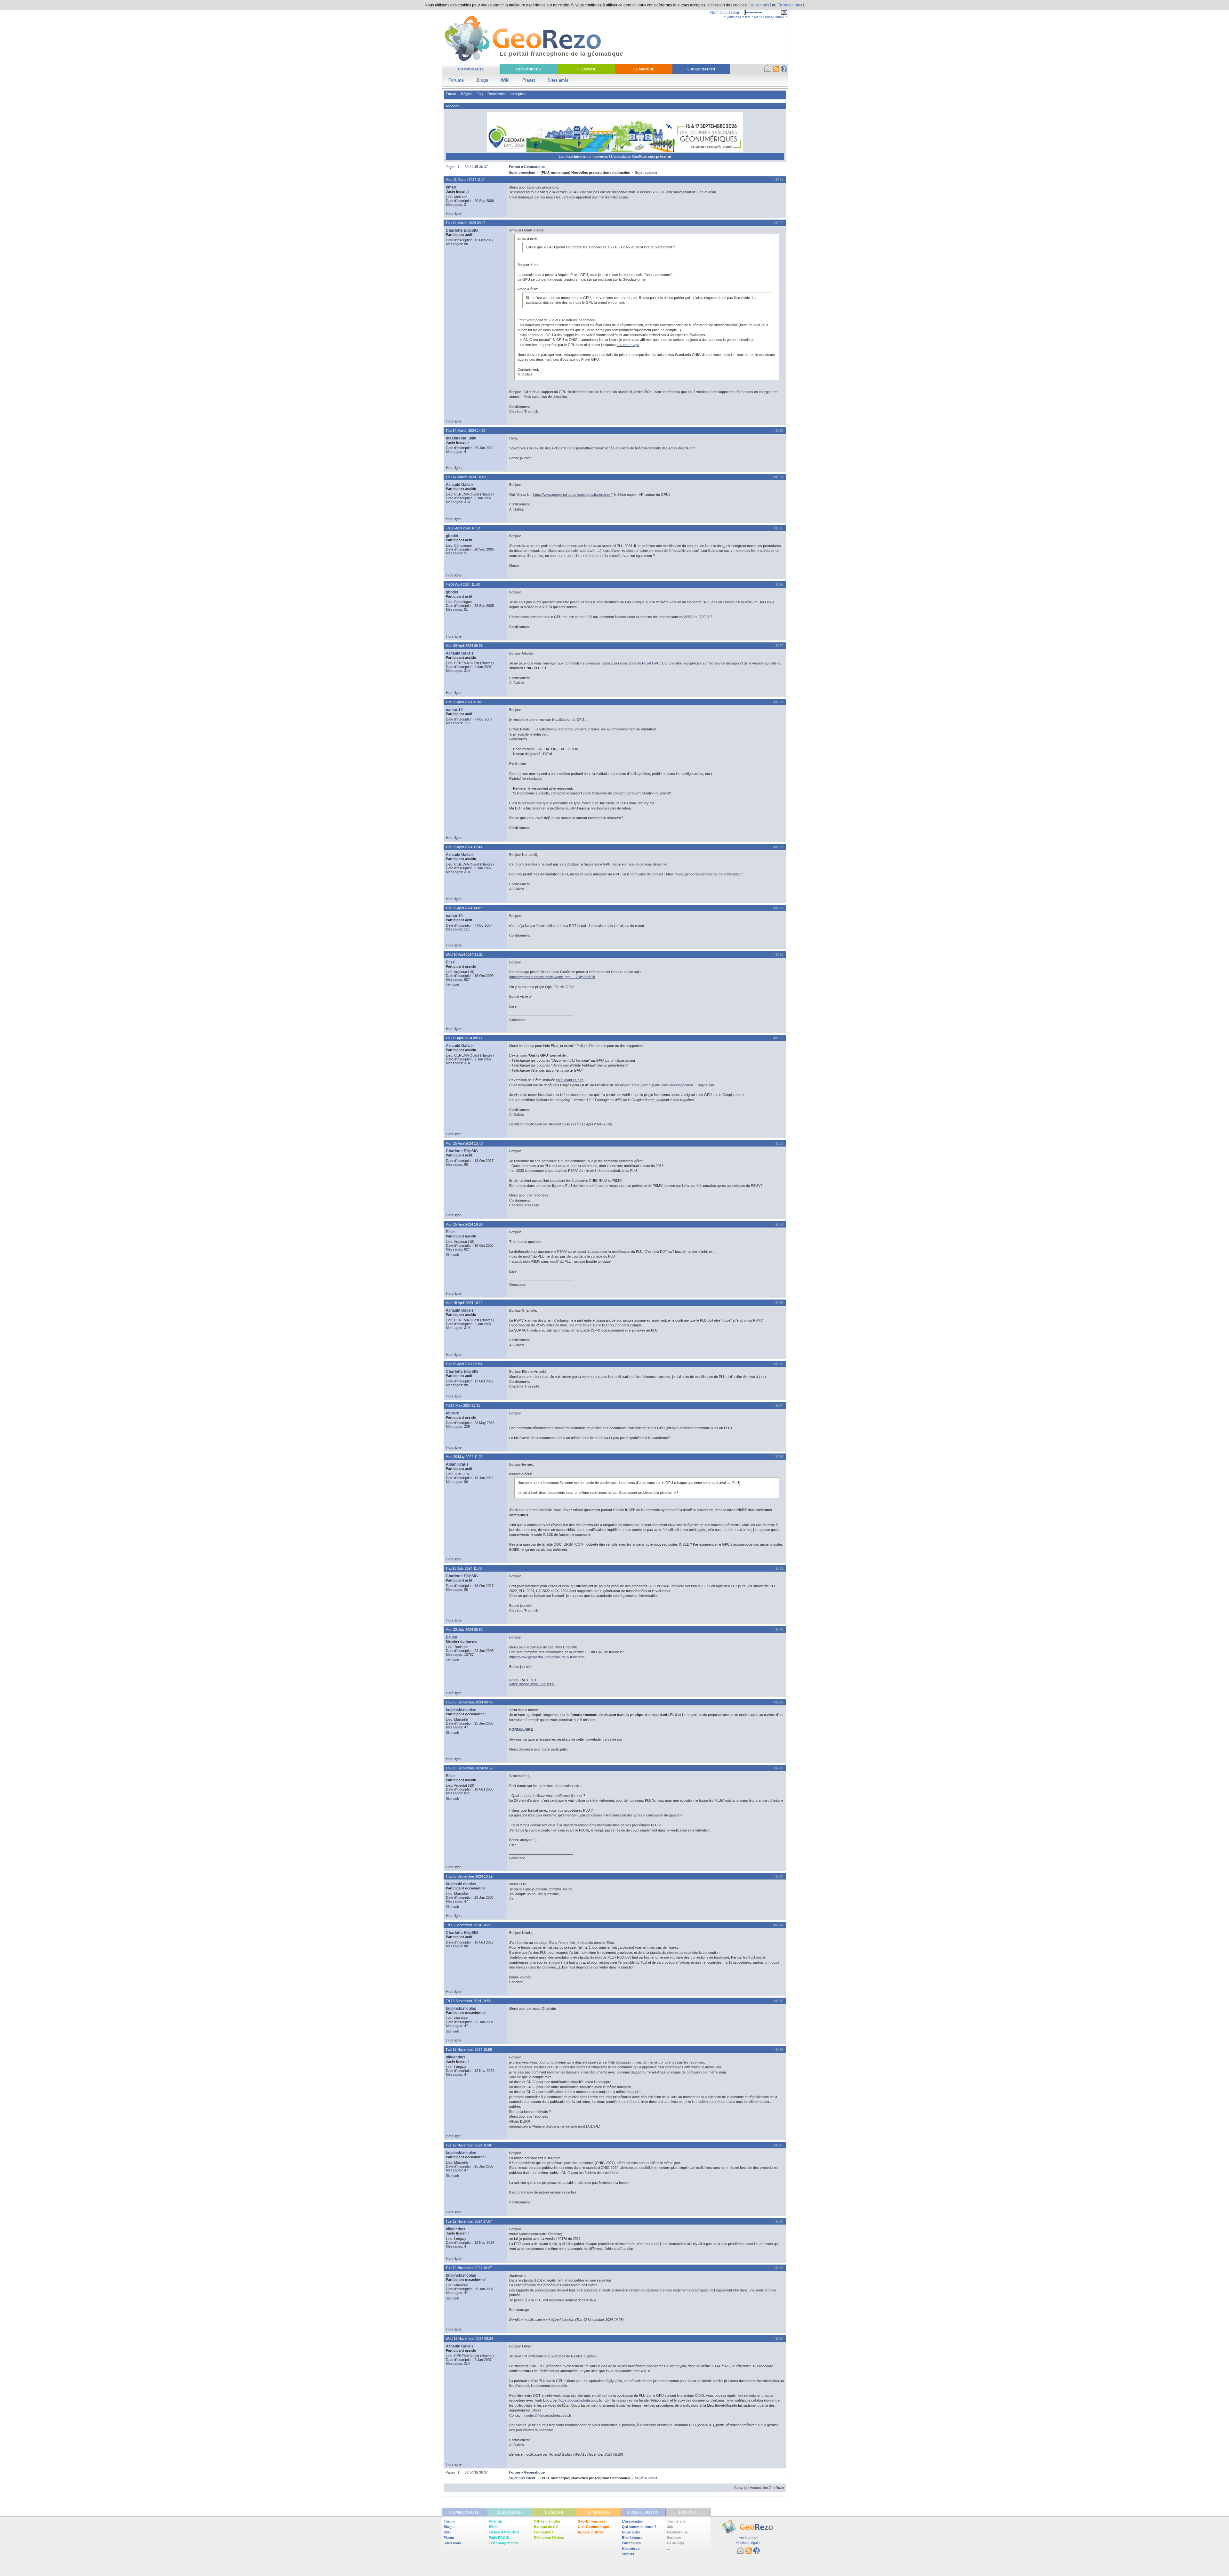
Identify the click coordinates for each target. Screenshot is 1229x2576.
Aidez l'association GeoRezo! (532, 1684)
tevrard (453, 1413)
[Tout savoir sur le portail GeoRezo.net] (784, 71)
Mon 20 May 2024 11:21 (464, 1457)
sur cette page (628, 345)
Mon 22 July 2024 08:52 (464, 1630)
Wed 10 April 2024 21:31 (464, 954)
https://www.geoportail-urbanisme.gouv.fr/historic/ (547, 1657)
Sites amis (558, 80)
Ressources (528, 69)
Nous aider (631, 2532)
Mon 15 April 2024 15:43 (464, 1143)
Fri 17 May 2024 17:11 (463, 1405)
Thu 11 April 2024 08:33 (464, 1038)
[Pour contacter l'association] (767, 71)
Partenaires (631, 2543)
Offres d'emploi (547, 2521)
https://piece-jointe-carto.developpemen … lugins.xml (673, 1085)
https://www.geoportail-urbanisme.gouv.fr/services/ (572, 495)
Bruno (451, 1637)
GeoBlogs (675, 2543)
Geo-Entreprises (591, 2521)
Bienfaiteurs (632, 2538)
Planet (529, 80)
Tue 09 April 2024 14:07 (464, 908)
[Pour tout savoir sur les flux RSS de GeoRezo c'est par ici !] (776, 71)
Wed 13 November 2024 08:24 (469, 2339)
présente (663, 157)
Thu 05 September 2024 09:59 (469, 1768)
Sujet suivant (646, 173)
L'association (633, 2521)
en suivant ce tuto (570, 1080)
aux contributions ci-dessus (579, 663)
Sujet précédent (522, 173)
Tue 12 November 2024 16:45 (469, 2145)
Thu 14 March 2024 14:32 (466, 431)
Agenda (495, 2521)
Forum (451, 94)
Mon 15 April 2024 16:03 (464, 1224)
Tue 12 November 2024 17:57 (469, 2221)
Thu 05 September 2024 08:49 (469, 1702)
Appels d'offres (591, 2532)
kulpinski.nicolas (461, 1710)
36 (481, 167)
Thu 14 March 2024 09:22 (466, 223)
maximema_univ (461, 438)
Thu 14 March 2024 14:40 (466, 477)
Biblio (494, 2527)
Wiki (505, 80)
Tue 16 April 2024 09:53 (464, 1364)
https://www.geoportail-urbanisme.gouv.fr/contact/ (704, 874)
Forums (456, 80)
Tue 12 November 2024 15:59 (469, 2049)
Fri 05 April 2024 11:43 (463, 584)
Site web (452, 985)
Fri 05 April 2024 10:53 (463, 528)
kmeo (451, 187)
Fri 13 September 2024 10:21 (468, 1925)
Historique (631, 2548)
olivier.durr (456, 2057)
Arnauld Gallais (460, 485)
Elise (450, 962)
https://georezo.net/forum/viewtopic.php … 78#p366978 (552, 977)
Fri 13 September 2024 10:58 (468, 2001)
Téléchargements (503, 2543)
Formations (544, 2532)
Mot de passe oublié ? (771, 17)
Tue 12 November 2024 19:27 (469, 2268)
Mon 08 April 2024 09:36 (464, 646)
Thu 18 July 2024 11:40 (464, 1568)
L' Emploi (586, 69)
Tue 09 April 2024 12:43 (464, 847)
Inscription (518, 94)
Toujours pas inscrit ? (738, 17)
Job (670, 2527)
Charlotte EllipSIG (462, 230)
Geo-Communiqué (593, 2527)
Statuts (628, 2554)
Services (674, 2538)
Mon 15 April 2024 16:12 (464, 1303)
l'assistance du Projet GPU (639, 663)
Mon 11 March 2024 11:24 (466, 180)
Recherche (496, 94)
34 (471, 167)
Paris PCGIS (499, 2538)
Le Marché (644, 69)
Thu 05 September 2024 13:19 (469, 1876)
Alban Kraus (457, 1464)
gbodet (452, 536)
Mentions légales (748, 2543)
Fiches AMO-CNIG (504, 2532)
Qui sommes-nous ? (639, 2527)
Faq (480, 94)
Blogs (482, 80)
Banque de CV (546, 2527)
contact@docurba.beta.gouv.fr (548, 2415)
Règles (466, 94)
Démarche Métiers (549, 2538)
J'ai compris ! (760, 5)
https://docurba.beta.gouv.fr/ (581, 2400)
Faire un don (748, 2537)
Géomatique (534, 167)
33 (467, 167)
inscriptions (576, 157)
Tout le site (676, 2521)
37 (486, 167)
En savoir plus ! (791, 5)
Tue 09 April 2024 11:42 (464, 702)
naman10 (454, 710)
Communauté (471, 69)
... (668, 2548)
